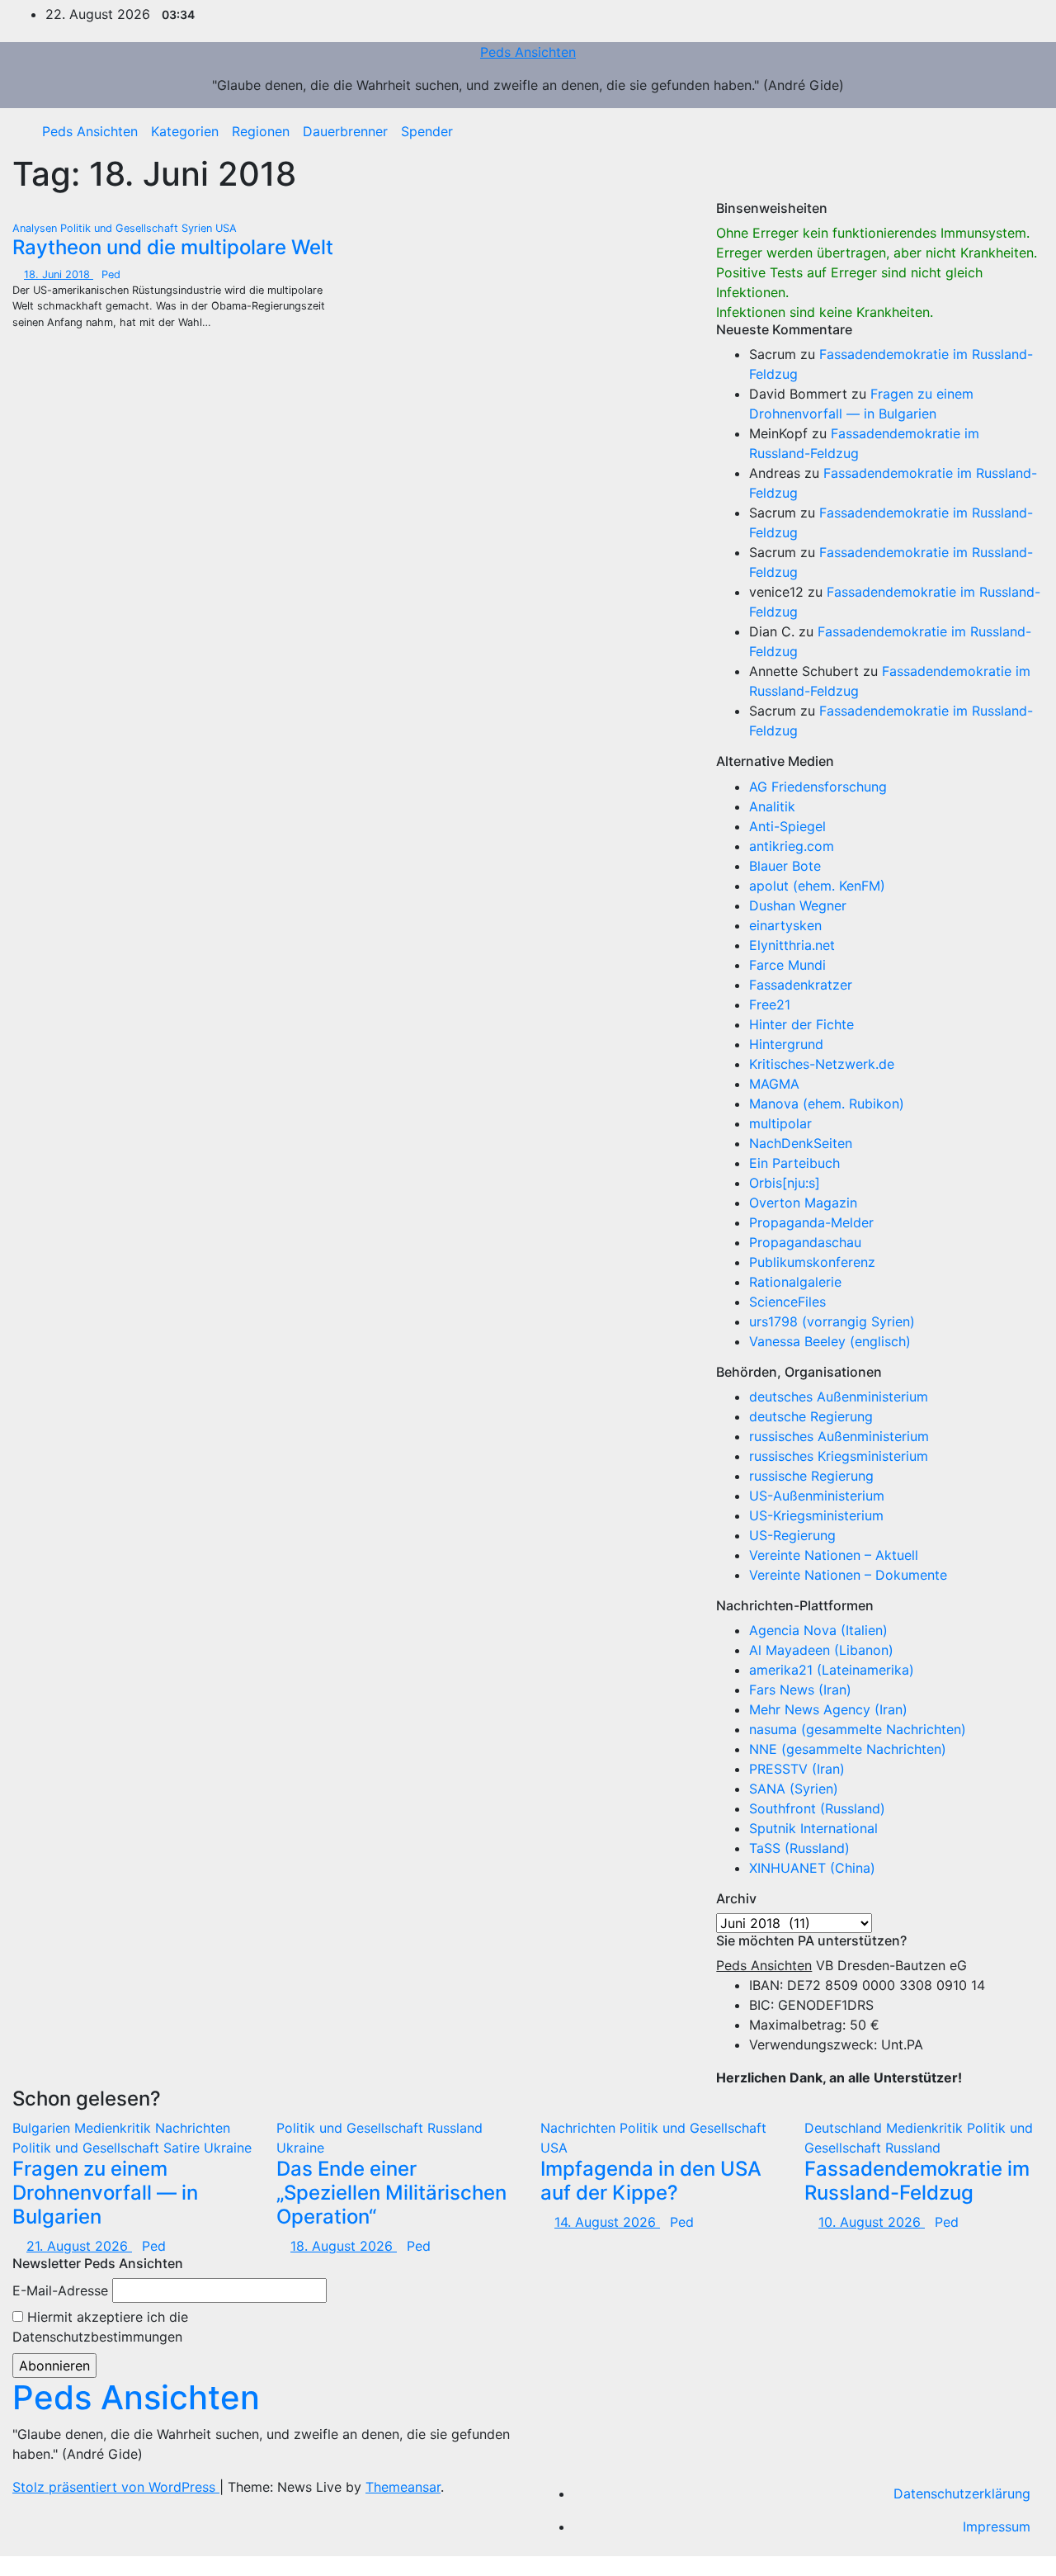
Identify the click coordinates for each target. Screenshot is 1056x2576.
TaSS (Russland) (799, 1848)
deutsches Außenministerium (839, 1397)
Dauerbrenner (345, 131)
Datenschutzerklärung (962, 2493)
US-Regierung (792, 1535)
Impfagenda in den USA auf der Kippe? (651, 2181)
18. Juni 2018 (59, 274)
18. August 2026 (344, 2246)
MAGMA (774, 1084)
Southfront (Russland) (817, 1808)
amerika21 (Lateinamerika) (832, 1670)
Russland (455, 2128)
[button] (1019, 131)
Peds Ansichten (528, 52)
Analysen (36, 228)
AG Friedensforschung (818, 787)
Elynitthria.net (792, 945)
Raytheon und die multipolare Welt (173, 247)
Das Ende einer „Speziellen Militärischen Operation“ (391, 2193)
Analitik (772, 806)
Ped (111, 274)
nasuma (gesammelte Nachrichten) (858, 1729)
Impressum (997, 2526)
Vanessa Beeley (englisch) (830, 1341)
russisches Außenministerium (839, 1436)
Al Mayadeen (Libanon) (821, 1650)
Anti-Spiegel (787, 826)
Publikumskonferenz (812, 1262)
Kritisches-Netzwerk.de (822, 1064)
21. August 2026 (79, 2246)
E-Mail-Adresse (60, 2290)
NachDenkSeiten (801, 1143)
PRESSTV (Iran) (797, 1769)
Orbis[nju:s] (785, 1183)
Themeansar (403, 2487)
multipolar (780, 1123)
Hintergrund (786, 1044)
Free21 (770, 1004)
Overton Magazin (803, 1203)
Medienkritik (115, 2128)
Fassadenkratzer (801, 985)
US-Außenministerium (817, 1496)
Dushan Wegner (798, 905)
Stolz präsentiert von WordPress (116, 2487)
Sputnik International (813, 1828)
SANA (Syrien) (794, 1789)
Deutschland (845, 2128)
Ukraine (228, 2148)
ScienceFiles (787, 1302)
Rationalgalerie (795, 1282)
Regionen (261, 131)
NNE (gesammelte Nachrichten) (848, 1749)
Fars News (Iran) (800, 1690)
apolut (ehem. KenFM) (817, 886)
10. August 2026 (872, 2222)
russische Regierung (811, 1476)
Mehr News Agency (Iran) (828, 1709)
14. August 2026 (607, 2222)
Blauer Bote (785, 866)
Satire (184, 2148)
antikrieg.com (792, 846)
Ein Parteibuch (794, 1163)
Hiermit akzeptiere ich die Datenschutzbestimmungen (100, 2327)
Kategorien (185, 131)
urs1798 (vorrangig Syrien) (832, 1321)
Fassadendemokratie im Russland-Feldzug (917, 2181)
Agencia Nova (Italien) (818, 1630)
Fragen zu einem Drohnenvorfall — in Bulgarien (105, 2193)
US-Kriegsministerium (816, 1515)
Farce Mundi (787, 965)
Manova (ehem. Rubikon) (827, 1104)
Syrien (198, 228)
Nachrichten (193, 2128)
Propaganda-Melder (811, 1222)
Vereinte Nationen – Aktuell (834, 1555)
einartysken (785, 925)
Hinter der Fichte (801, 1024)
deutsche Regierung (811, 1416)
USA (226, 228)
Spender (427, 131)
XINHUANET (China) (812, 1868)
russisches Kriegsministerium (839, 1456)
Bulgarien (43, 2128)
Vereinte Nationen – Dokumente (848, 1575)
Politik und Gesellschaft (121, 228)
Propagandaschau (805, 1242)
